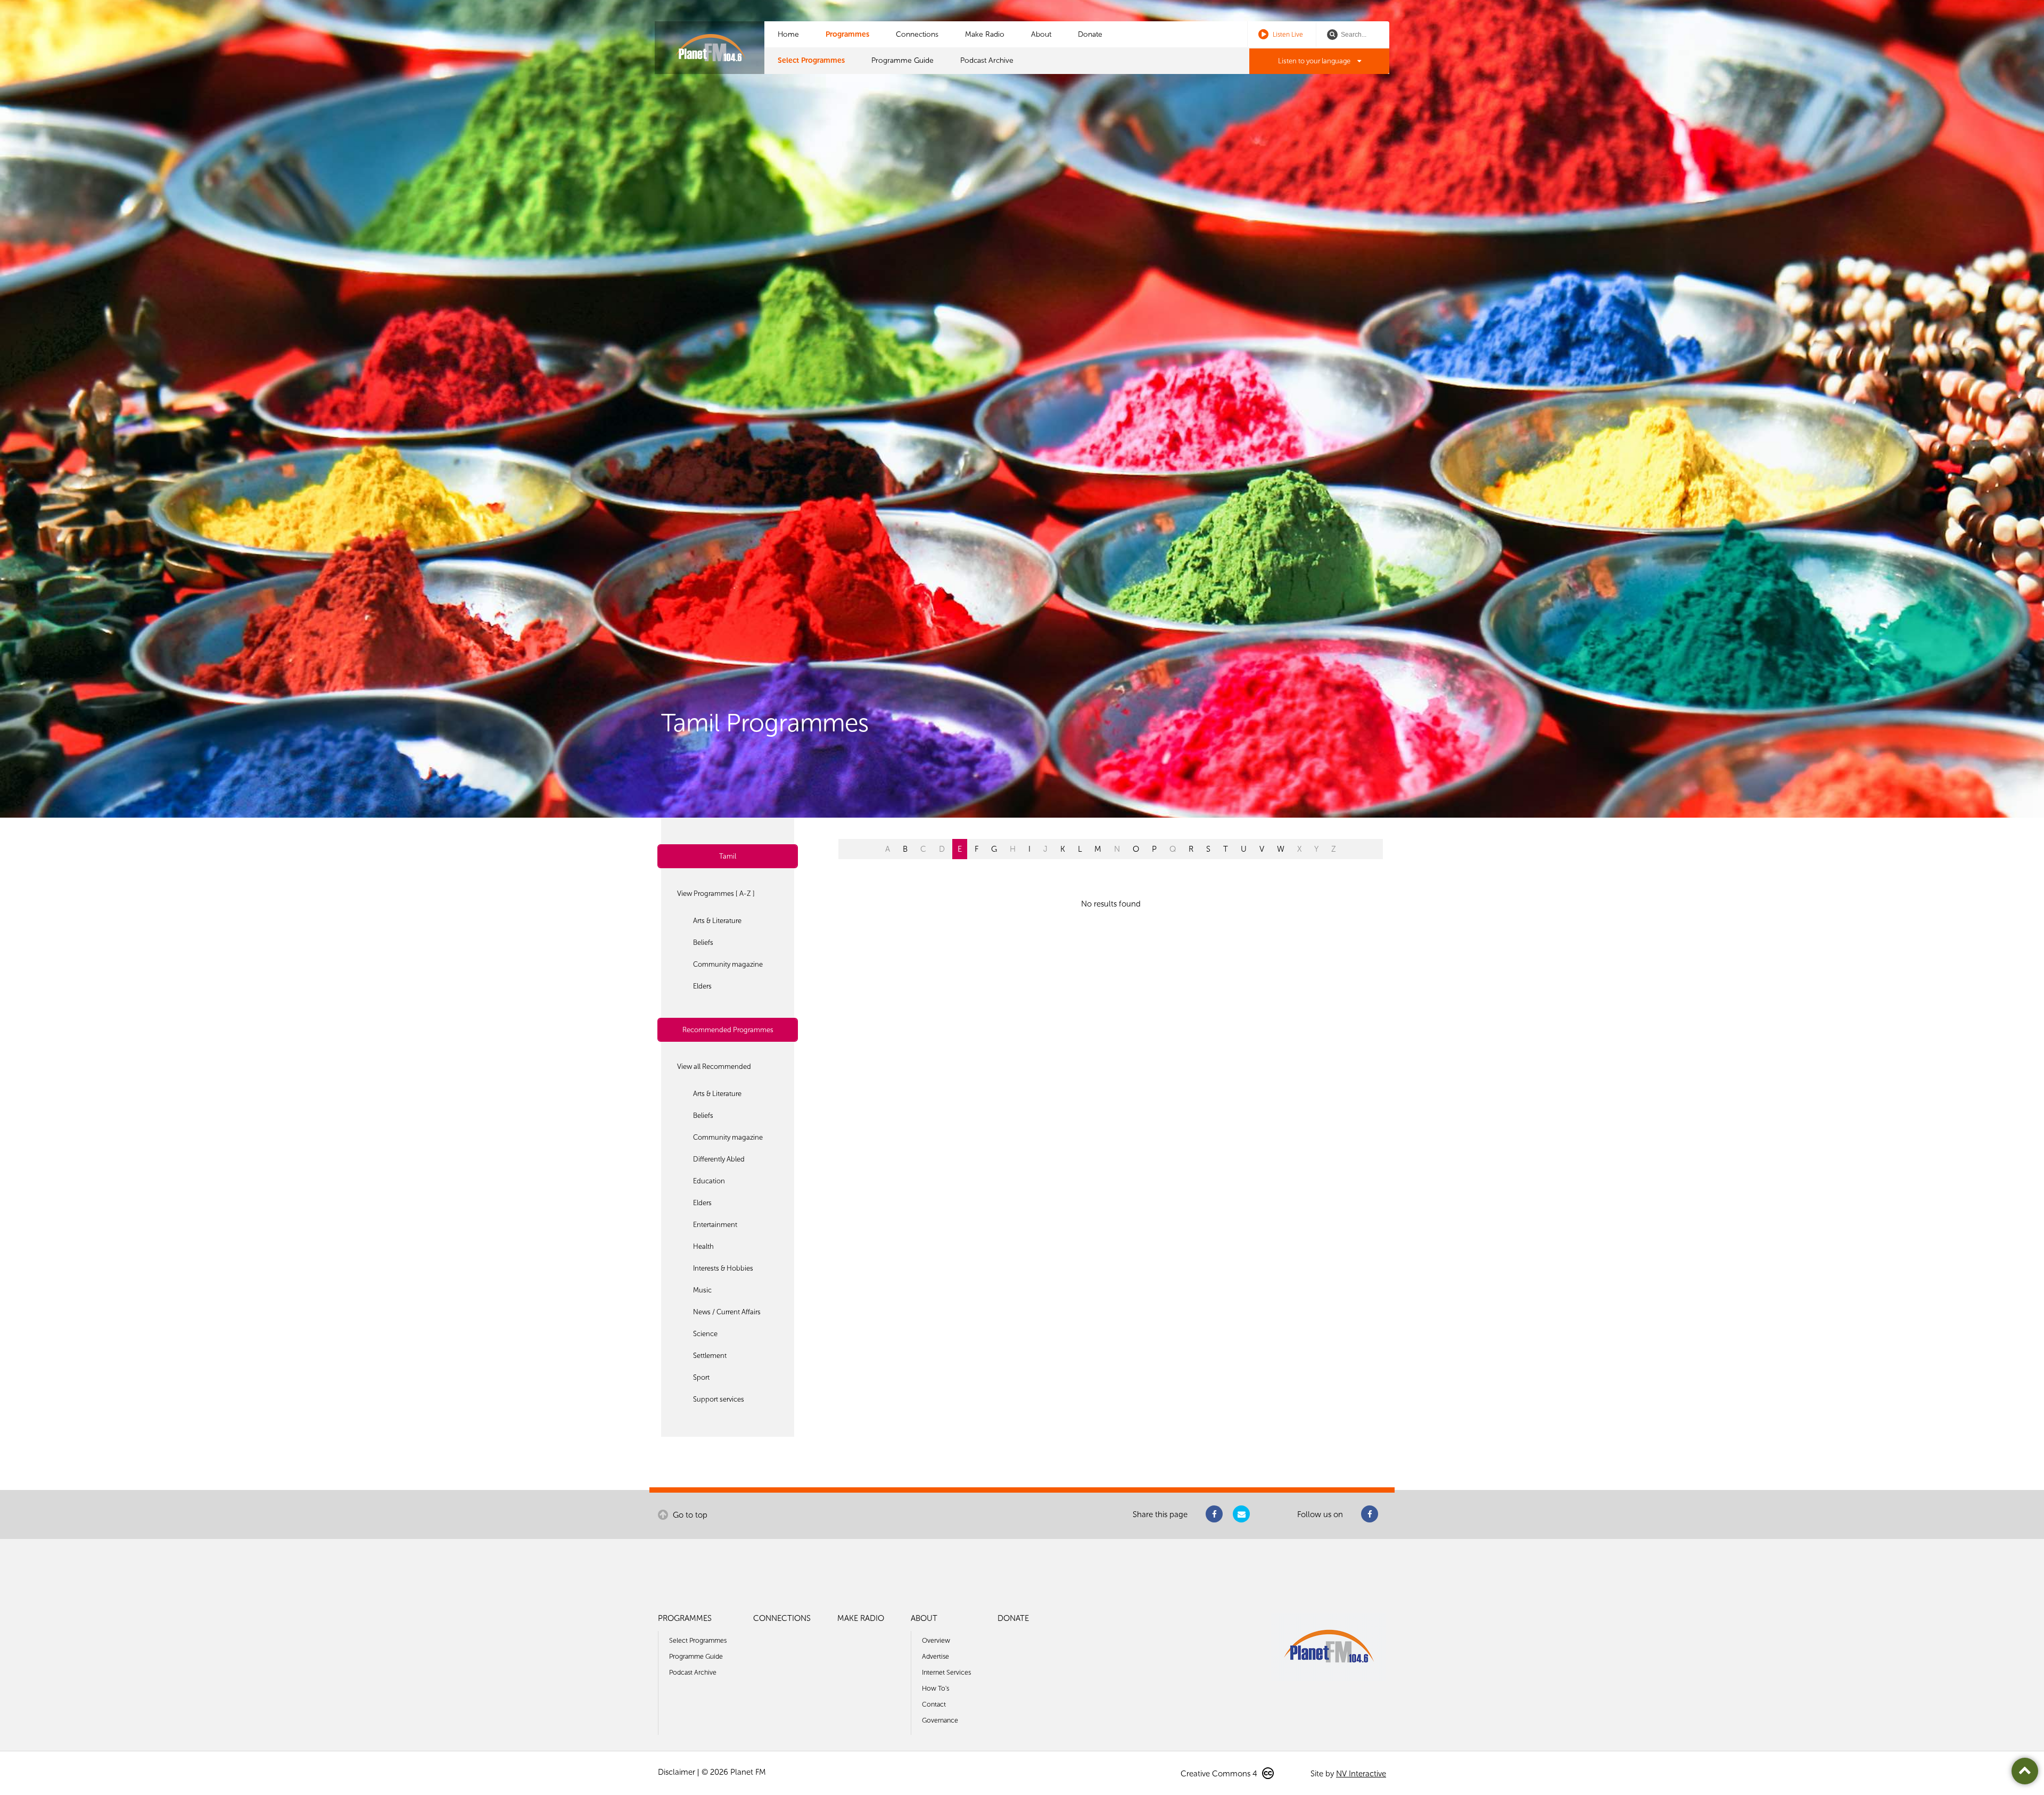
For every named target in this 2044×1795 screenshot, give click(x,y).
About (1041, 34)
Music (702, 1290)
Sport (701, 1377)
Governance (940, 1720)
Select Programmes (811, 60)
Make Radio (985, 34)
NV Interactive (1361, 1774)
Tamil (728, 856)
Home (788, 34)
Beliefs (703, 942)
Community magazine (728, 964)
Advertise (936, 1656)
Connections (917, 34)
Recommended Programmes (728, 1030)
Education (709, 1181)
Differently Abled (719, 1159)
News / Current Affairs (727, 1312)
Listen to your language (1315, 61)
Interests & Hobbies (723, 1268)
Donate (1090, 34)
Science (705, 1334)
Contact (934, 1704)
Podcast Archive (987, 60)
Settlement (710, 1356)
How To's (936, 1688)
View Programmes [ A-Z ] (716, 894)
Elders (702, 986)
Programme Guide (903, 60)
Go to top (689, 1515)
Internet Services (946, 1672)
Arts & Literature (717, 921)
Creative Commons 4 (1220, 1774)
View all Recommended (714, 1067)
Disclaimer (677, 1772)
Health (703, 1246)
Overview (936, 1640)
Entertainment (715, 1225)
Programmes (847, 34)
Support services (719, 1399)
